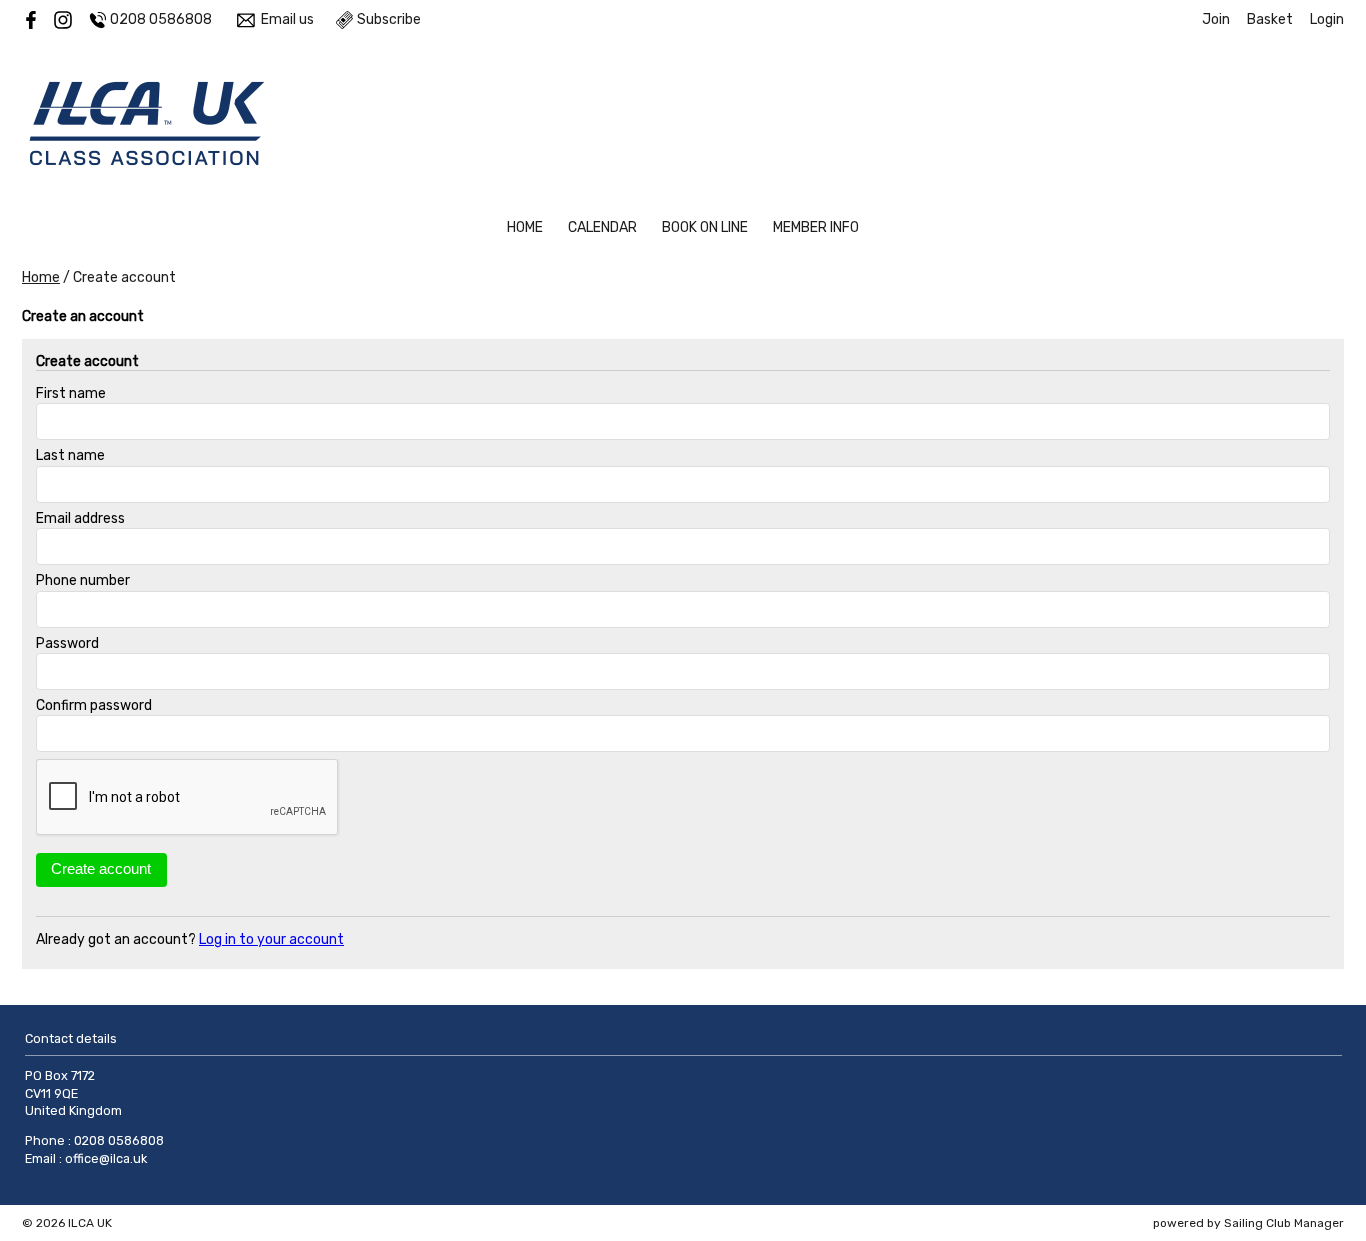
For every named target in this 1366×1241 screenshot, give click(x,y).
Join (1216, 19)
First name (71, 393)
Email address (80, 518)
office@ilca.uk (106, 1158)
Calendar (602, 227)
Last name (70, 455)
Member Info (816, 227)
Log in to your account (271, 939)
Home (525, 227)
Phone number (83, 580)
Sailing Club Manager (1284, 1223)
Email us (287, 19)
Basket (1270, 19)
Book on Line (705, 227)
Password (67, 643)
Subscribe (389, 19)
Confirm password (94, 705)
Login (1327, 19)
